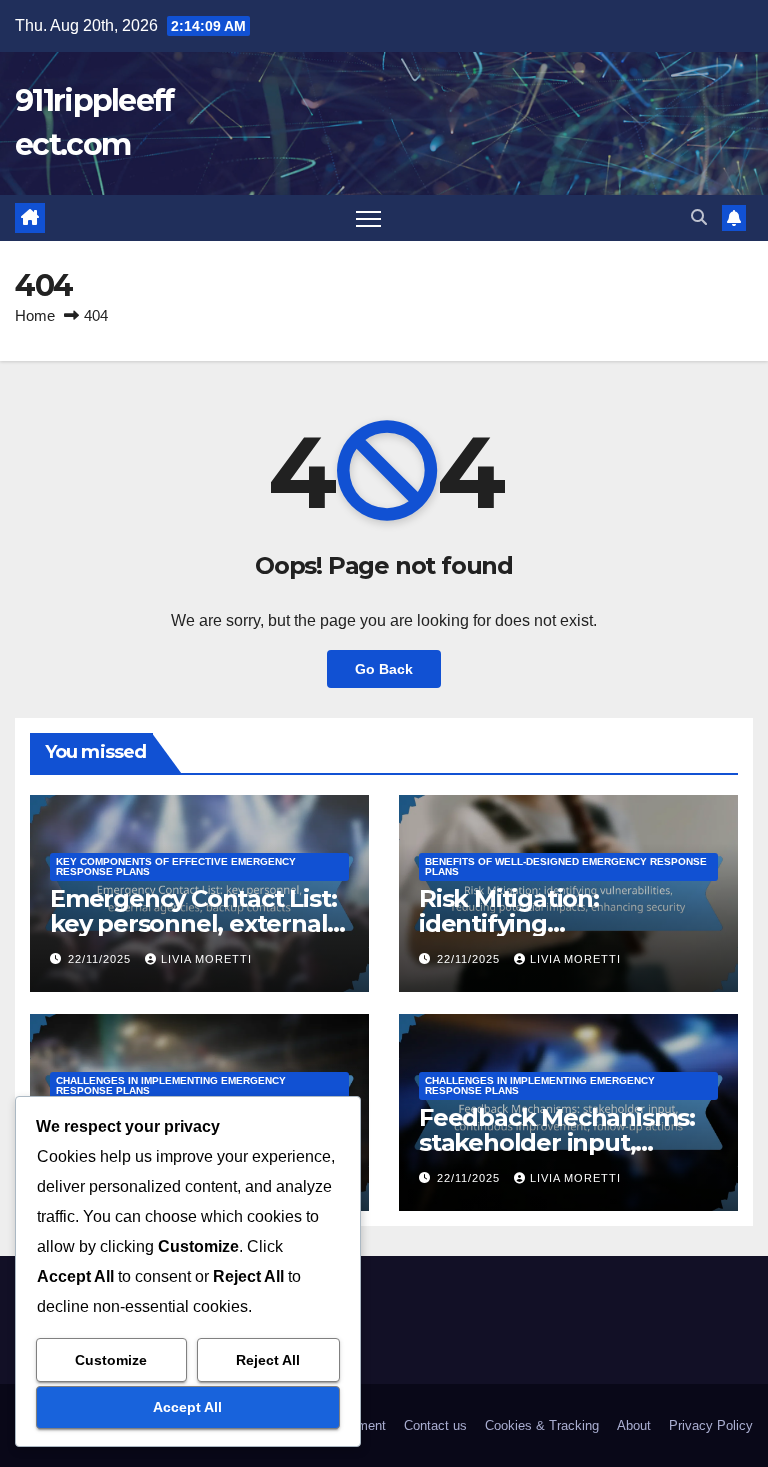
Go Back (384, 669)
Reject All (268, 1360)
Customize (111, 1360)
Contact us (435, 1425)
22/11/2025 (101, 959)
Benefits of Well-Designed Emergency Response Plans (566, 866)
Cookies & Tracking (542, 1425)
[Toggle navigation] (368, 218)
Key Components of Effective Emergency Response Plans (176, 866)
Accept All (187, 1407)
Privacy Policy (711, 1425)
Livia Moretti (206, 959)
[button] (699, 217)
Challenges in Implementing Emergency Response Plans (171, 1085)
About (634, 1425)
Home (35, 315)
